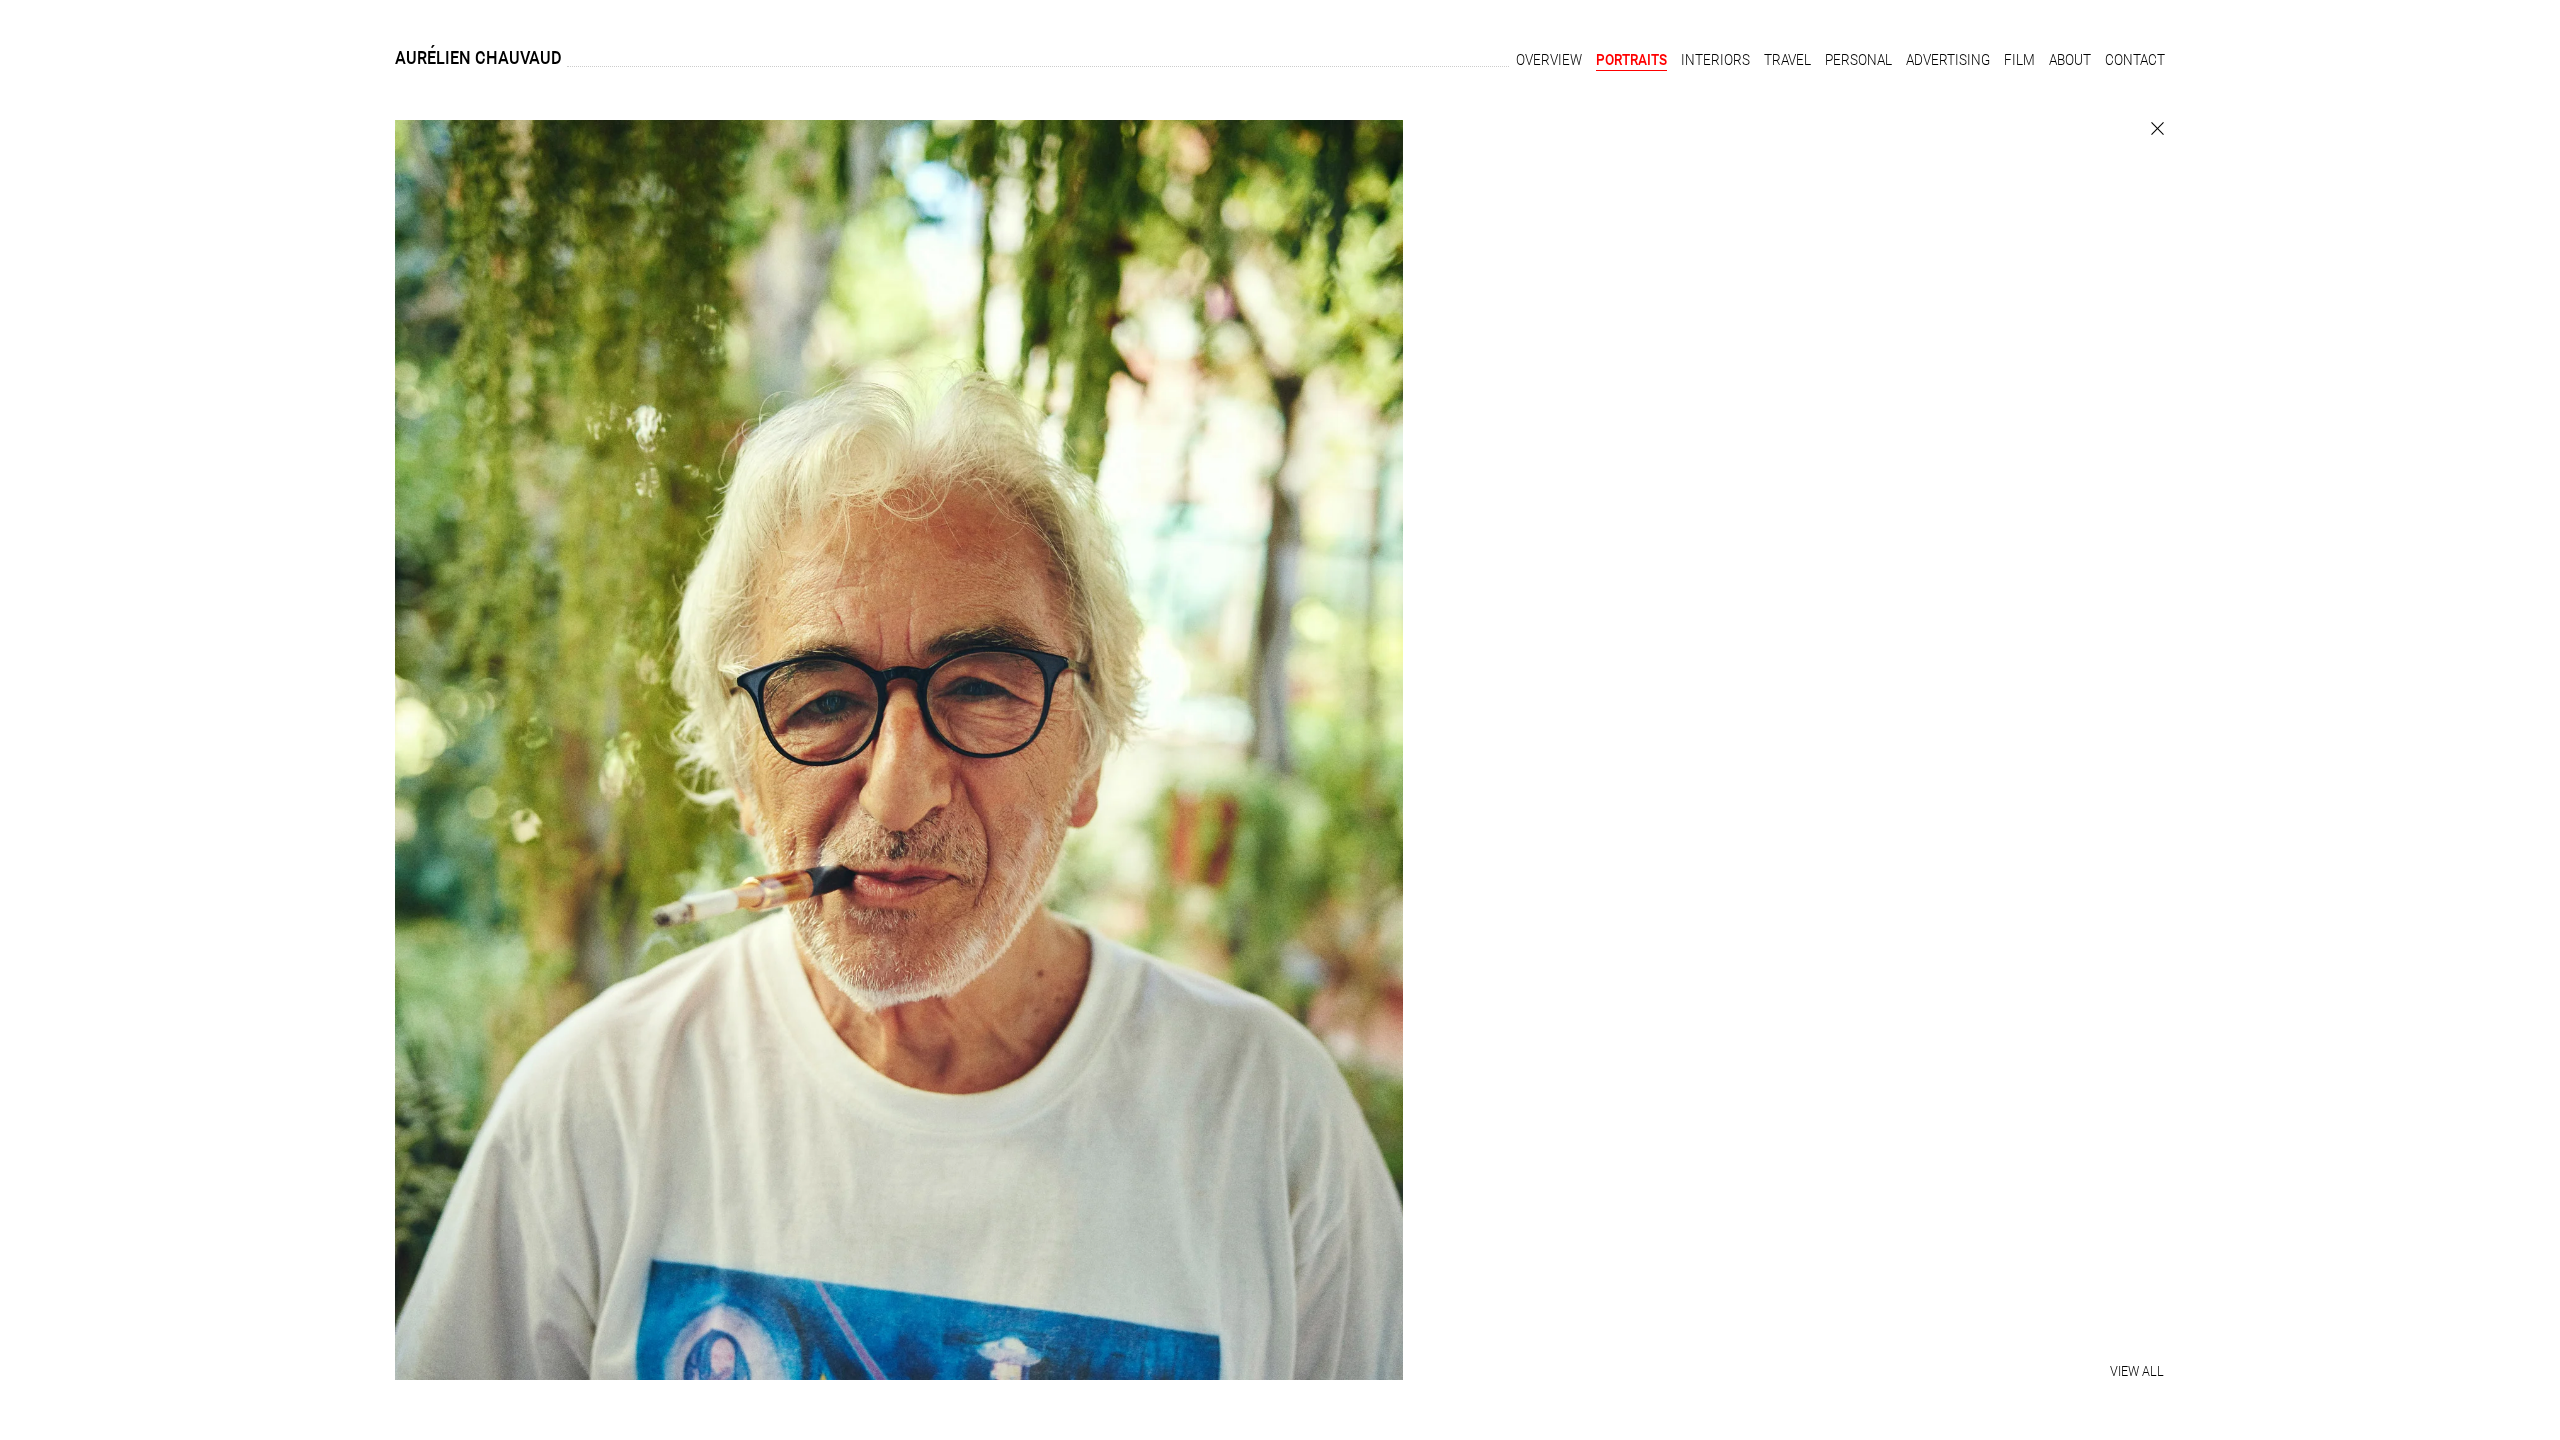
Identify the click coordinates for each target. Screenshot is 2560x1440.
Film (2019, 60)
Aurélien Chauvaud (478, 57)
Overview (1549, 60)
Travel (1787, 60)
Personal (1858, 60)
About (2070, 60)
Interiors (1715, 60)
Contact (2135, 60)
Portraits (1631, 60)
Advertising (1948, 60)
